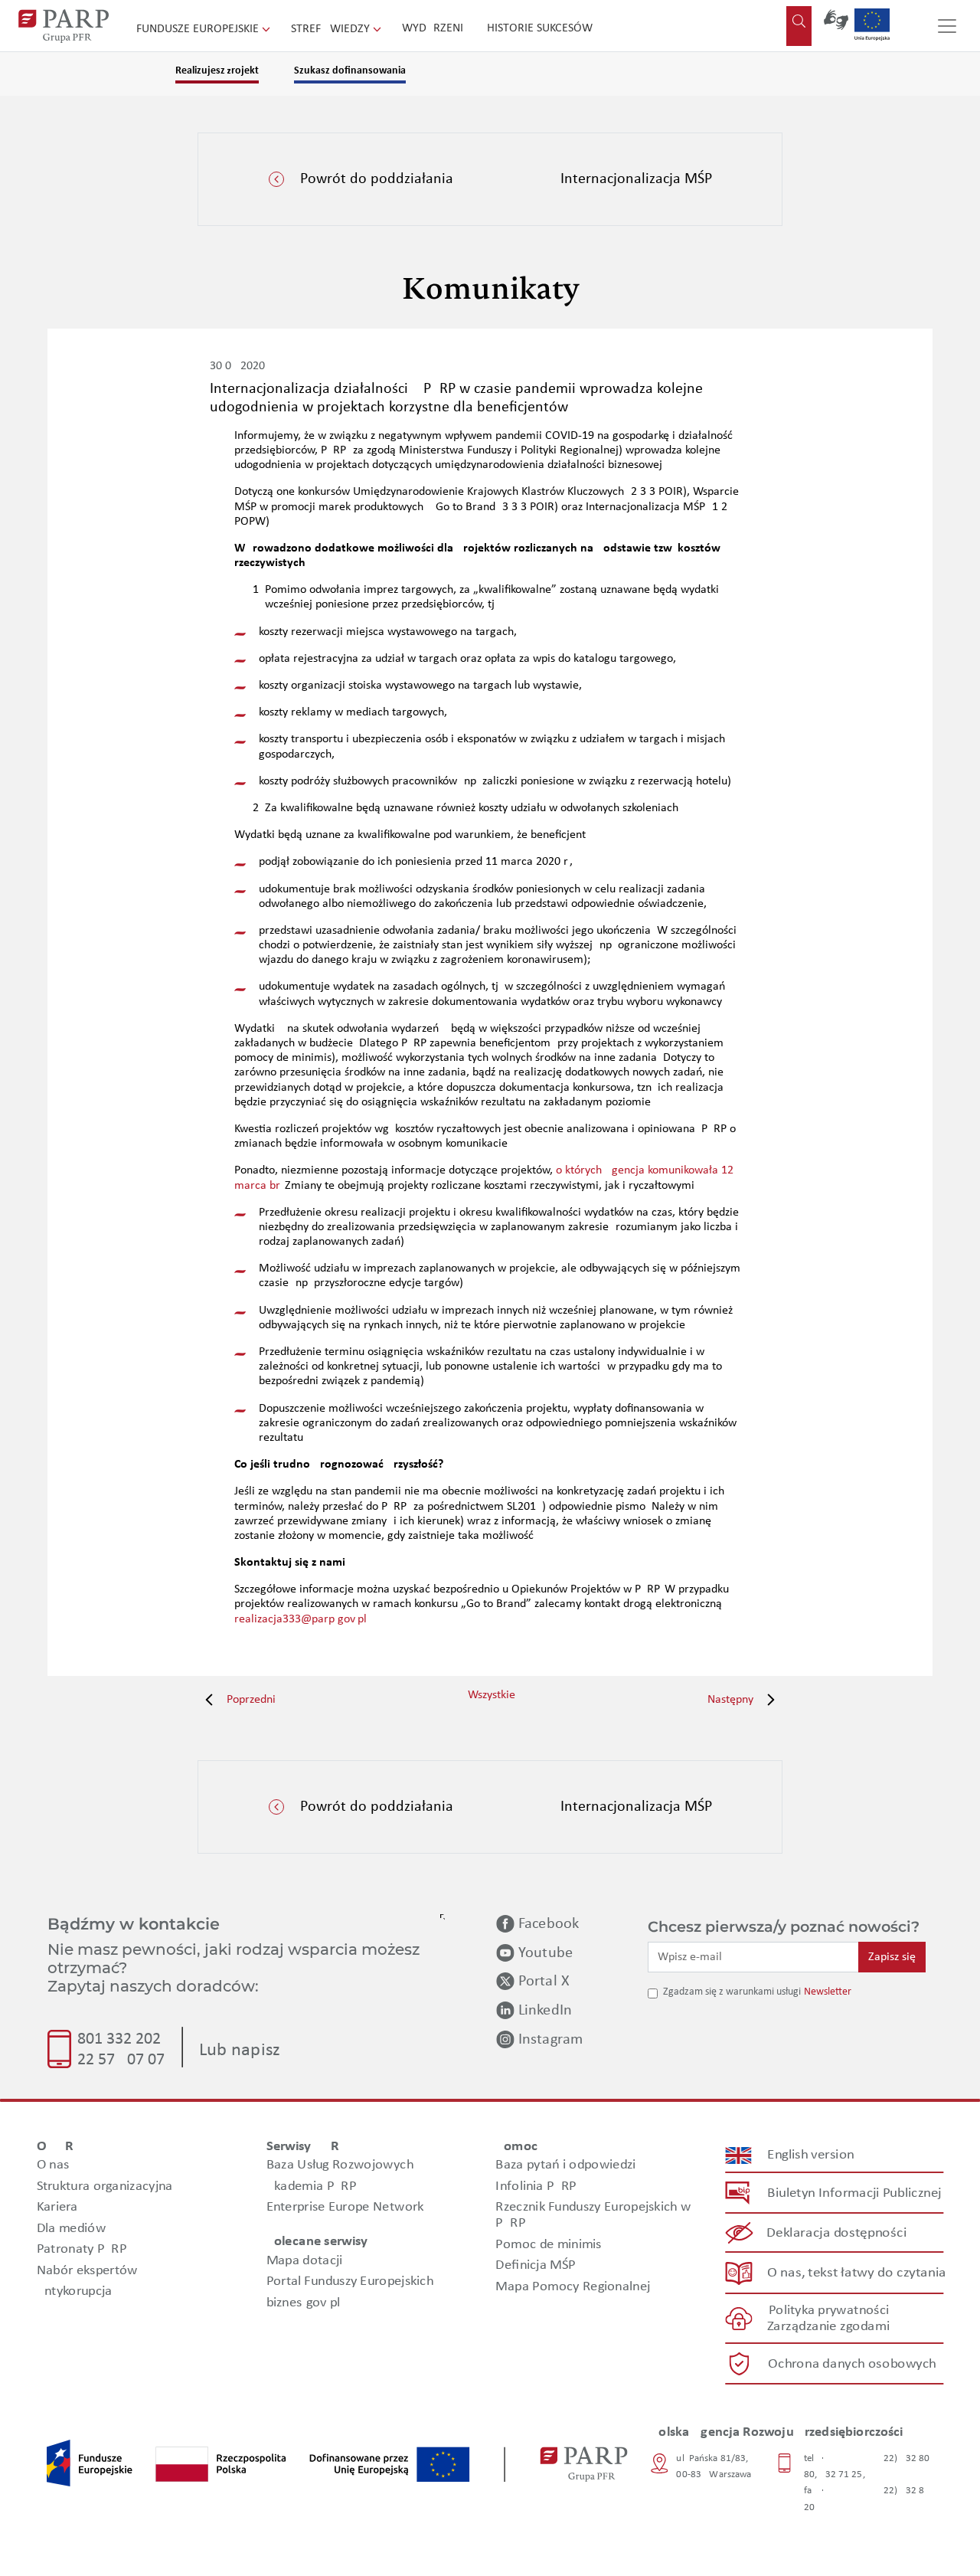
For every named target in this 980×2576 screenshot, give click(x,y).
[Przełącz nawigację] (947, 26)
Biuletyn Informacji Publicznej (854, 2193)
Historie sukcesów (540, 28)
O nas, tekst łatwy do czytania (857, 2273)
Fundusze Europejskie (199, 29)
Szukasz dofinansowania (350, 71)
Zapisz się (892, 1957)
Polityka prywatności (829, 2311)
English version (812, 2155)
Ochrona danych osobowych (852, 2364)
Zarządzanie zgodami (828, 2327)
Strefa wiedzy (332, 29)
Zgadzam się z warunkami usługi (732, 1992)
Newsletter (828, 1992)
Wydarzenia (436, 28)
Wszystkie (492, 1695)
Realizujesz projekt (217, 71)
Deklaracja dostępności (837, 2233)
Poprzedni (250, 1700)
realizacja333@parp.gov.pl (301, 1619)
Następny (732, 1700)
